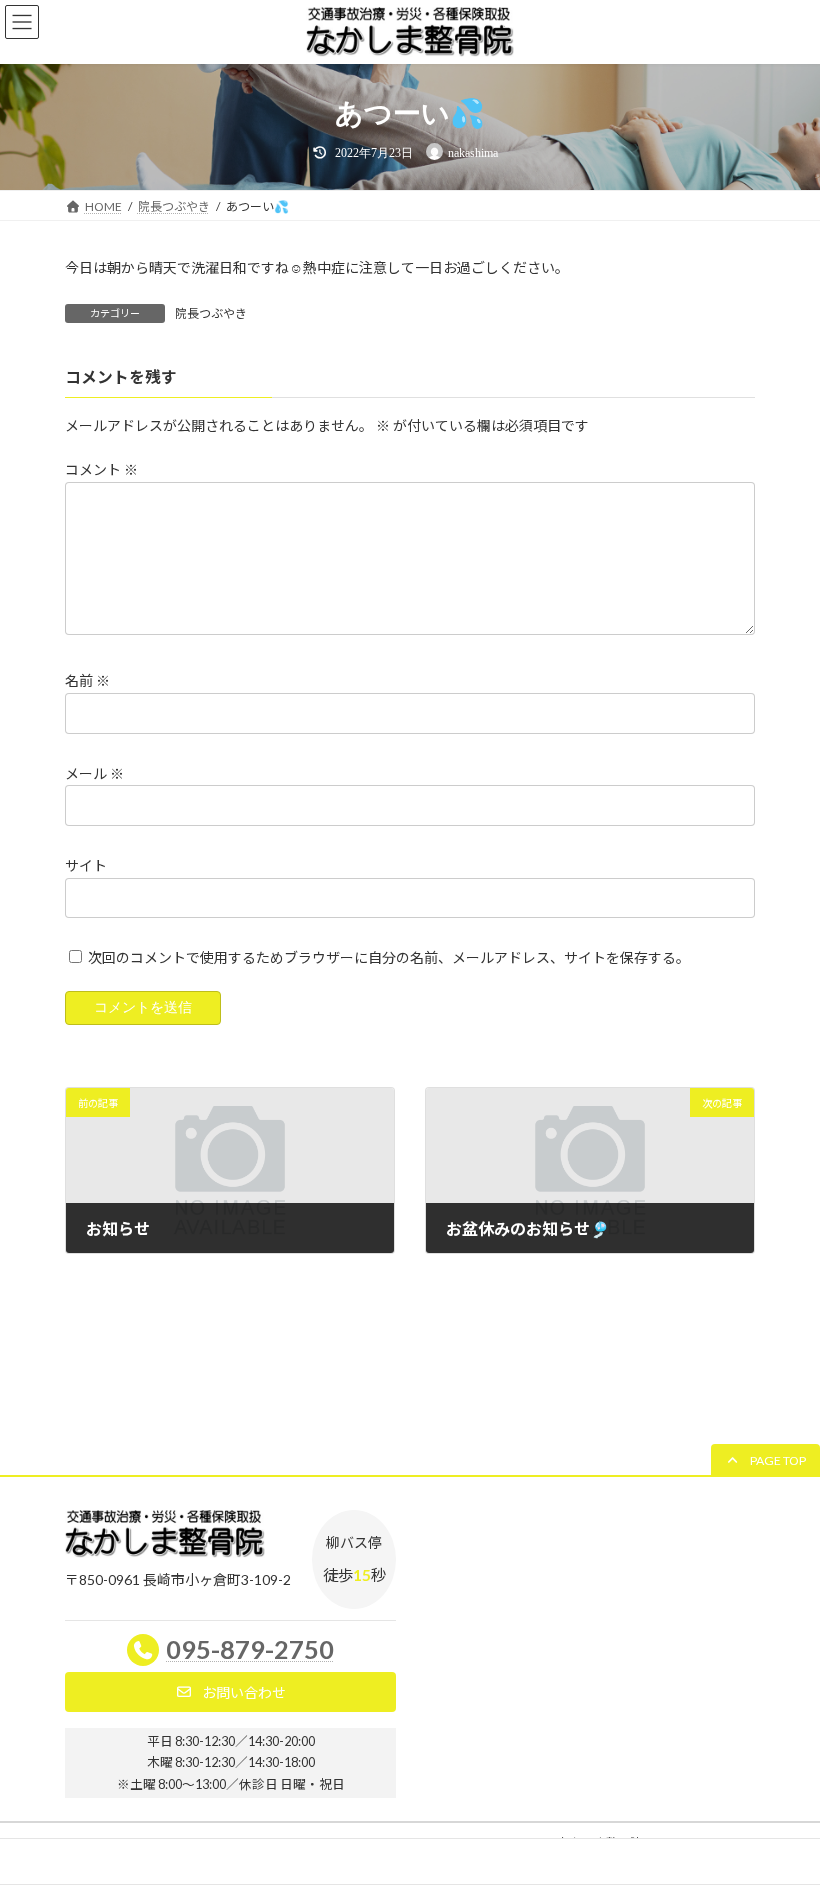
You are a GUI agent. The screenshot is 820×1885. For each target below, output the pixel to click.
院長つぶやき (211, 313)
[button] (765, 1460)
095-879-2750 (250, 1649)
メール (94, 772)
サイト (86, 864)
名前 (87, 680)
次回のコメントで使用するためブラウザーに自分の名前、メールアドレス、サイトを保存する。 (389, 957)
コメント (101, 469)
